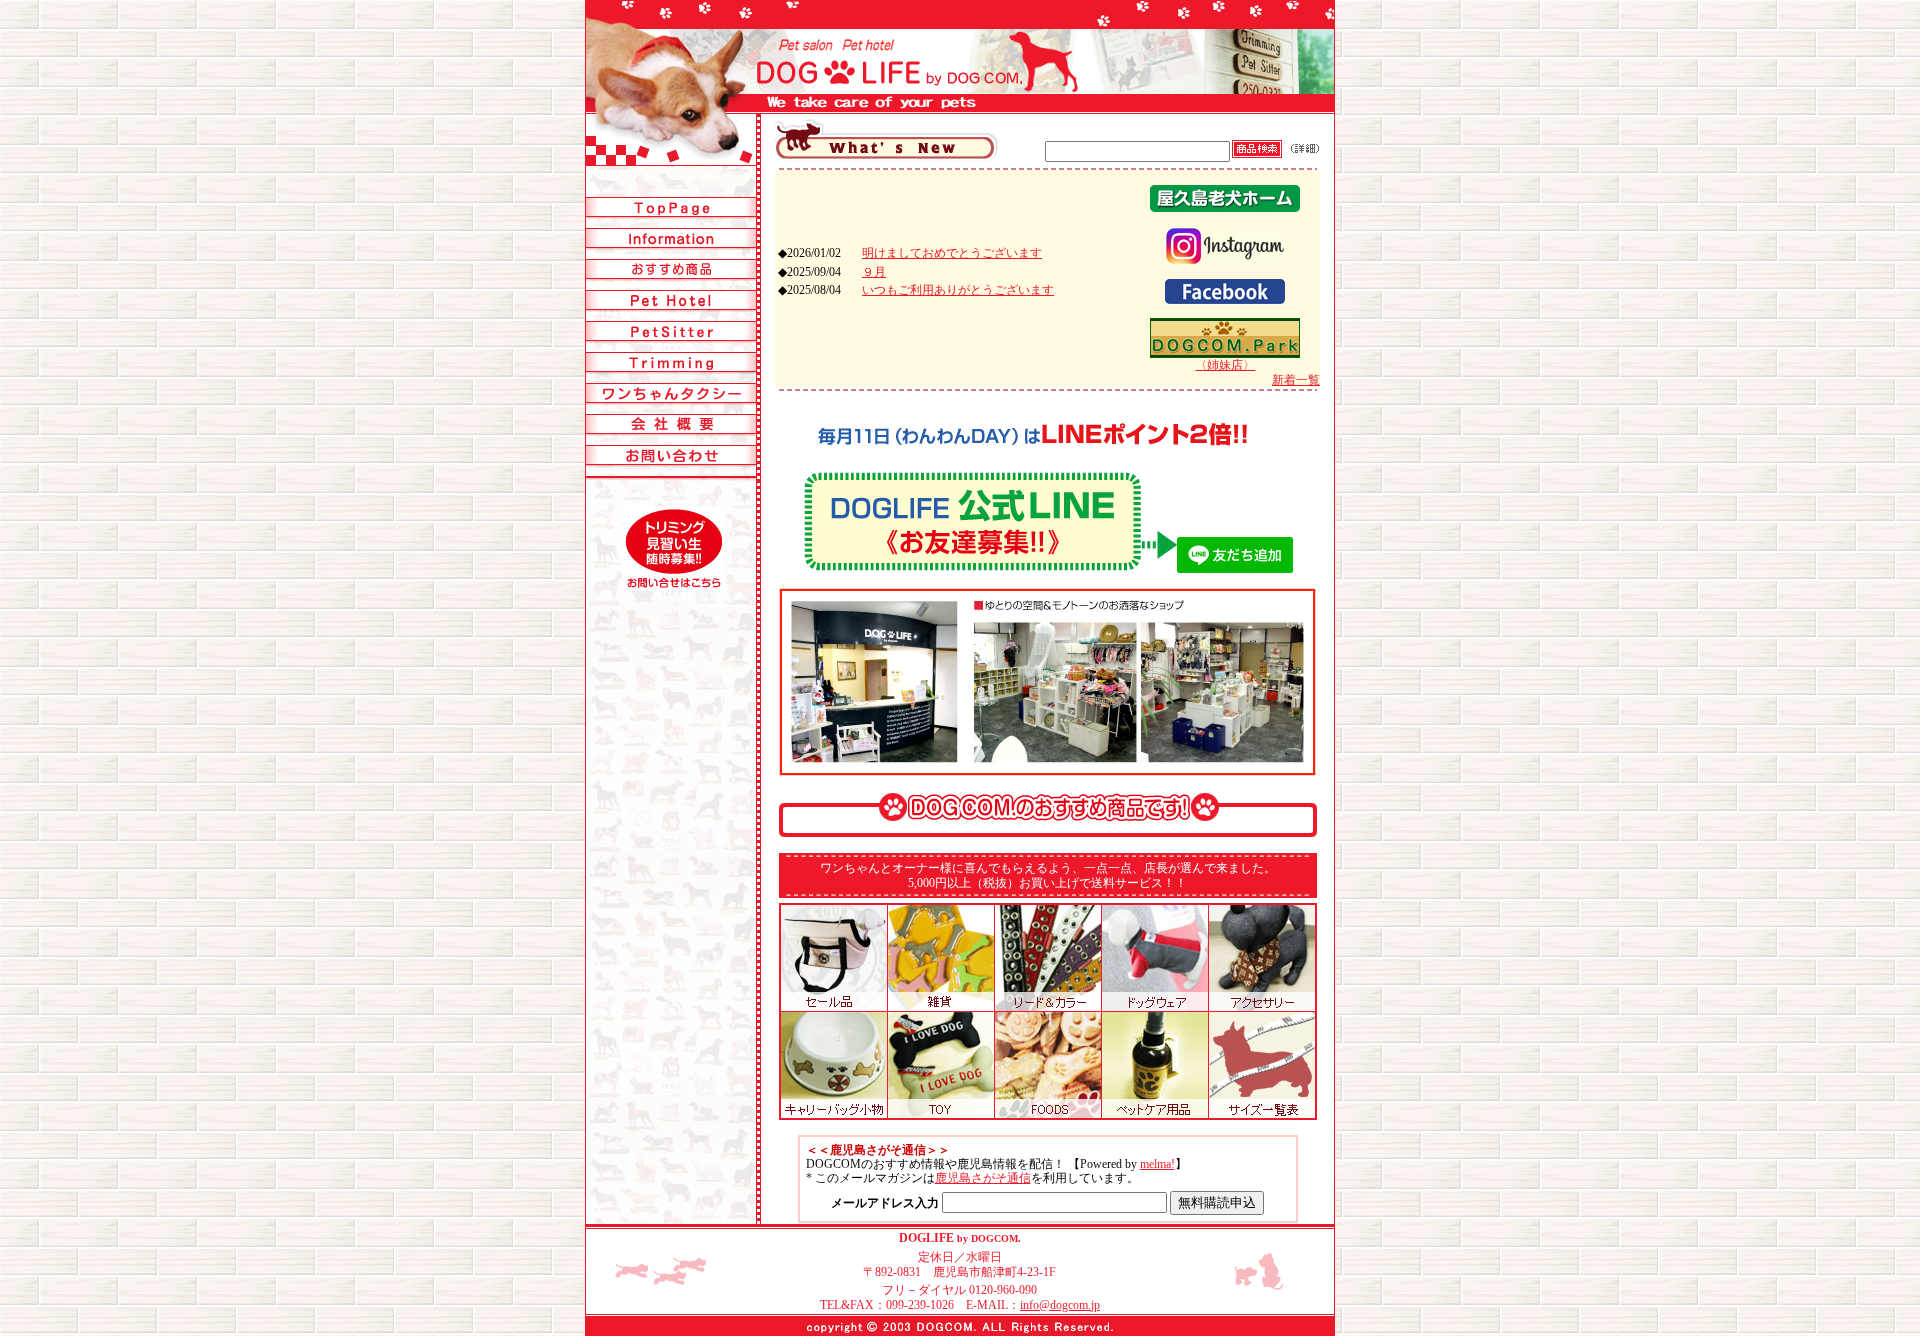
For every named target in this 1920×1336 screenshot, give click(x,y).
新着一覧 (1296, 380)
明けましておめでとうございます (952, 253)
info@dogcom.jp (1060, 1305)
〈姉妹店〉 (1225, 365)
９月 (874, 272)
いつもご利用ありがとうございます (958, 290)
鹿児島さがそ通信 (983, 1178)
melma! (1157, 1164)
